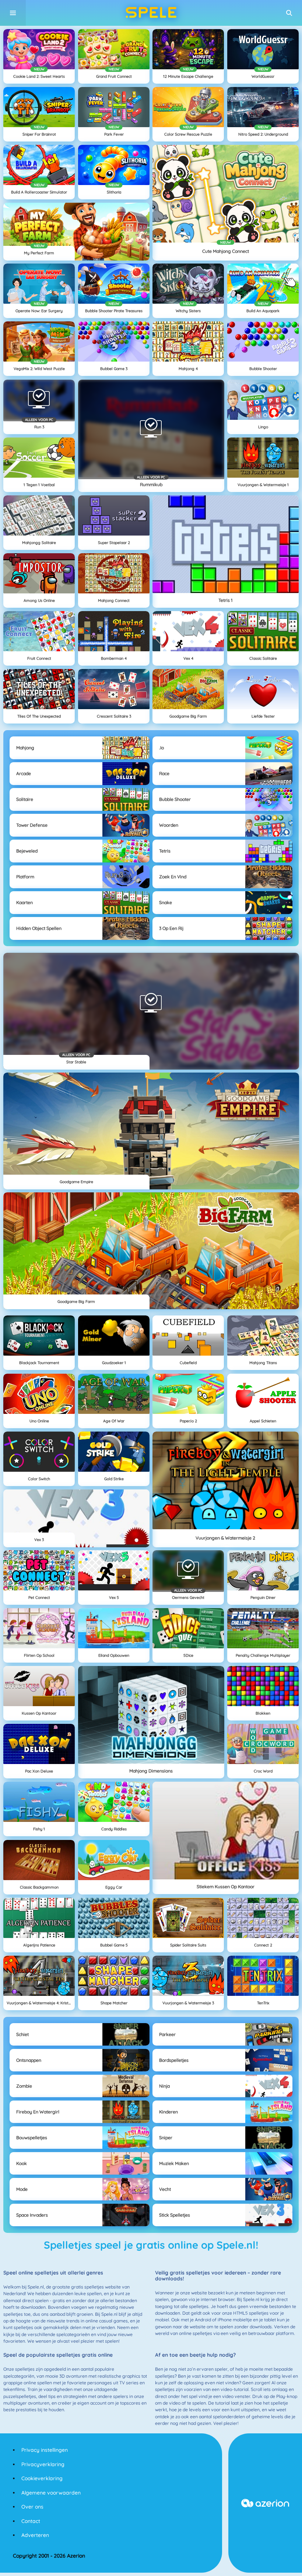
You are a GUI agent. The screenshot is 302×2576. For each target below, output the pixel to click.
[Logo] (151, 13)
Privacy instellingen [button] (45, 2450)
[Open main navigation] (13, 13)
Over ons (32, 2507)
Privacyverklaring (43, 2464)
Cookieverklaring (42, 2478)
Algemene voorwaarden (51, 2493)
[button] (289, 13)
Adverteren (35, 2535)
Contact (31, 2521)
